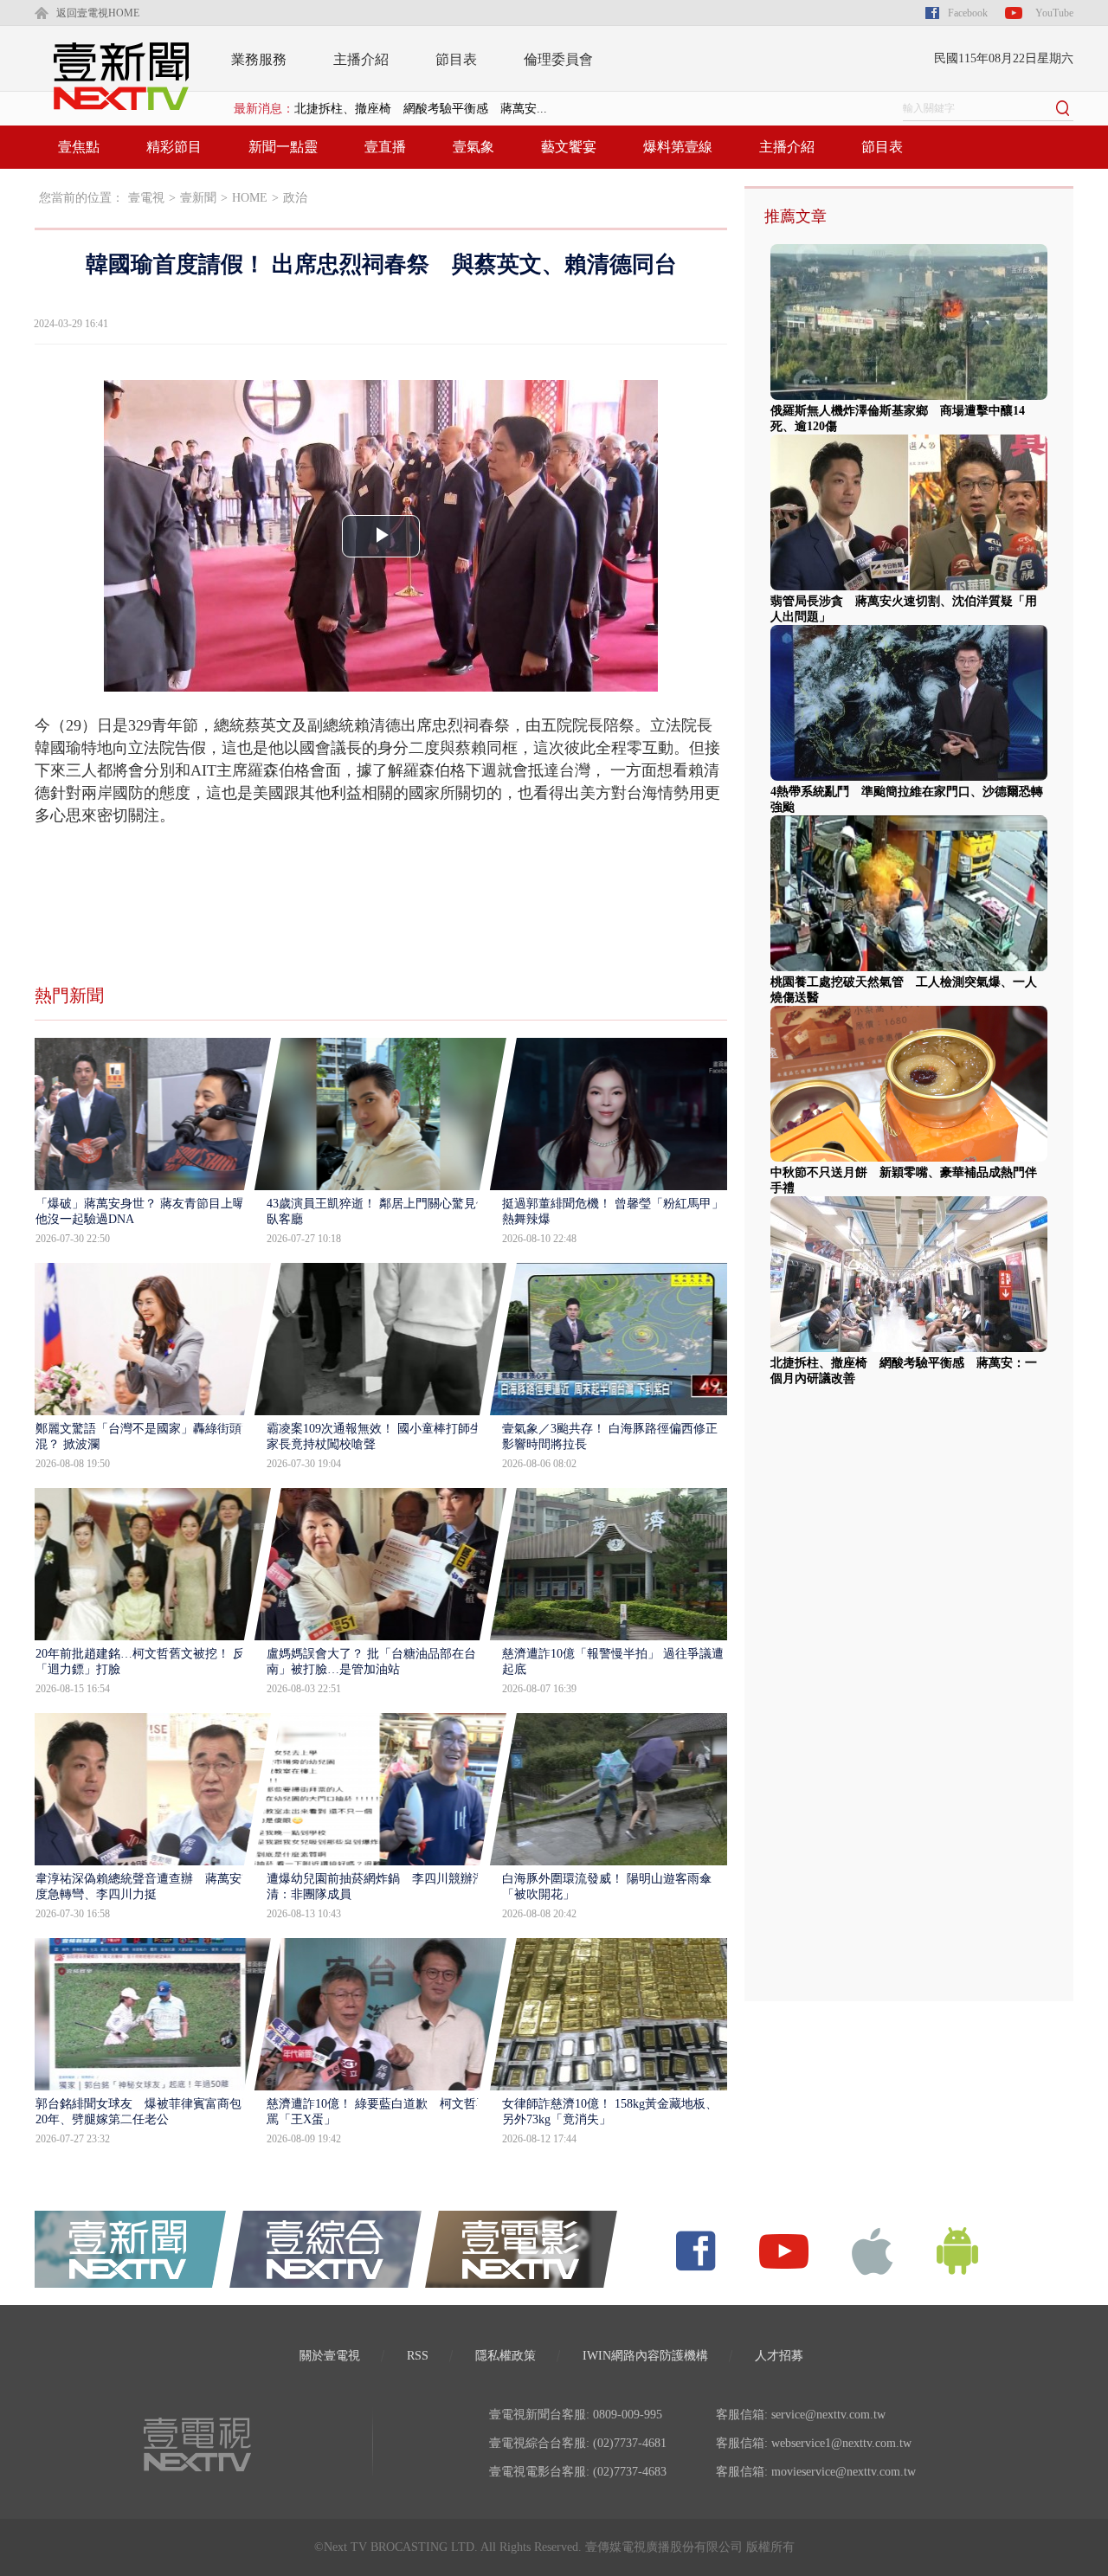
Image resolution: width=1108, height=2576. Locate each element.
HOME (250, 198)
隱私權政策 (506, 2356)
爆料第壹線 (678, 147)
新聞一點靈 (283, 147)
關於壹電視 (330, 2356)
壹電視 (146, 198)
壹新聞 (198, 198)
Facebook (968, 13)
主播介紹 (361, 59)
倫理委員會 (558, 59)
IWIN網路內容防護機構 (645, 2356)
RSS (418, 2356)
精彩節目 (174, 147)
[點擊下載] (873, 2250)
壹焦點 (79, 147)
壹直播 (385, 147)
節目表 (456, 59)
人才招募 (779, 2356)
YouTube (1054, 13)
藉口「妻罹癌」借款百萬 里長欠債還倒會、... (421, 109)
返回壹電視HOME (98, 13)
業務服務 (259, 59)
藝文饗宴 (569, 147)
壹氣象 (473, 147)
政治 (295, 198)
